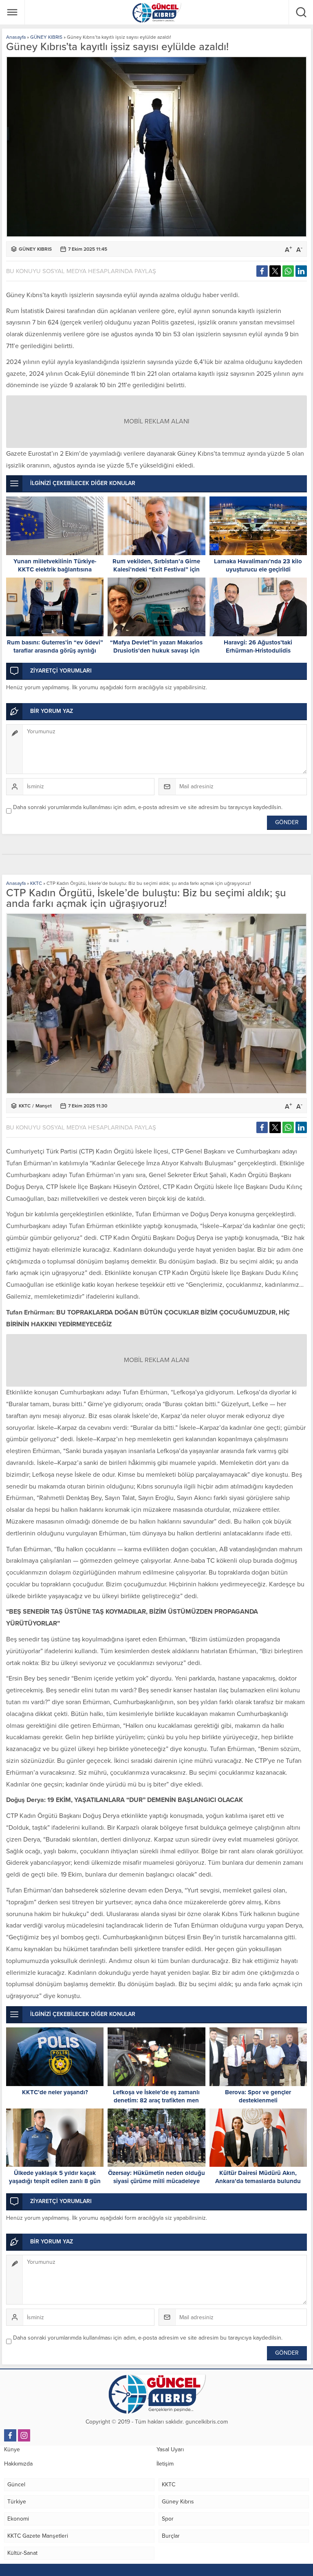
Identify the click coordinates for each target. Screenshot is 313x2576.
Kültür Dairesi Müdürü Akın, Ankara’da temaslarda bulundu (258, 2177)
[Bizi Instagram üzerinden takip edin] (24, 2435)
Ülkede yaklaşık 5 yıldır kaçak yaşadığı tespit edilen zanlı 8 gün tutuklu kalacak (55, 2181)
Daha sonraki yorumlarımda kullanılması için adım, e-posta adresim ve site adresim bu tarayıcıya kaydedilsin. (148, 807)
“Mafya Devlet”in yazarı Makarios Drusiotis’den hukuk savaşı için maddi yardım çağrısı (156, 651)
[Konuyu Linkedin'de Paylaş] (301, 271)
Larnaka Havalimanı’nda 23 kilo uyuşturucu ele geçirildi (258, 565)
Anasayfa (16, 37)
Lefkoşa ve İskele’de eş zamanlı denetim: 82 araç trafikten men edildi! (156, 2100)
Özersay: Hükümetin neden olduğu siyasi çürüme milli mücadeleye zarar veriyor (156, 2181)
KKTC (36, 883)
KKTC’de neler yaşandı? (55, 2092)
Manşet (44, 1106)
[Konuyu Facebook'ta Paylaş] (262, 271)
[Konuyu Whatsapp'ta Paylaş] (288, 271)
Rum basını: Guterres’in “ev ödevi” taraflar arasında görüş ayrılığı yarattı (55, 651)
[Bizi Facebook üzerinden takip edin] (10, 2435)
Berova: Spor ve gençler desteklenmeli (258, 2096)
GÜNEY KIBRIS (46, 37)
